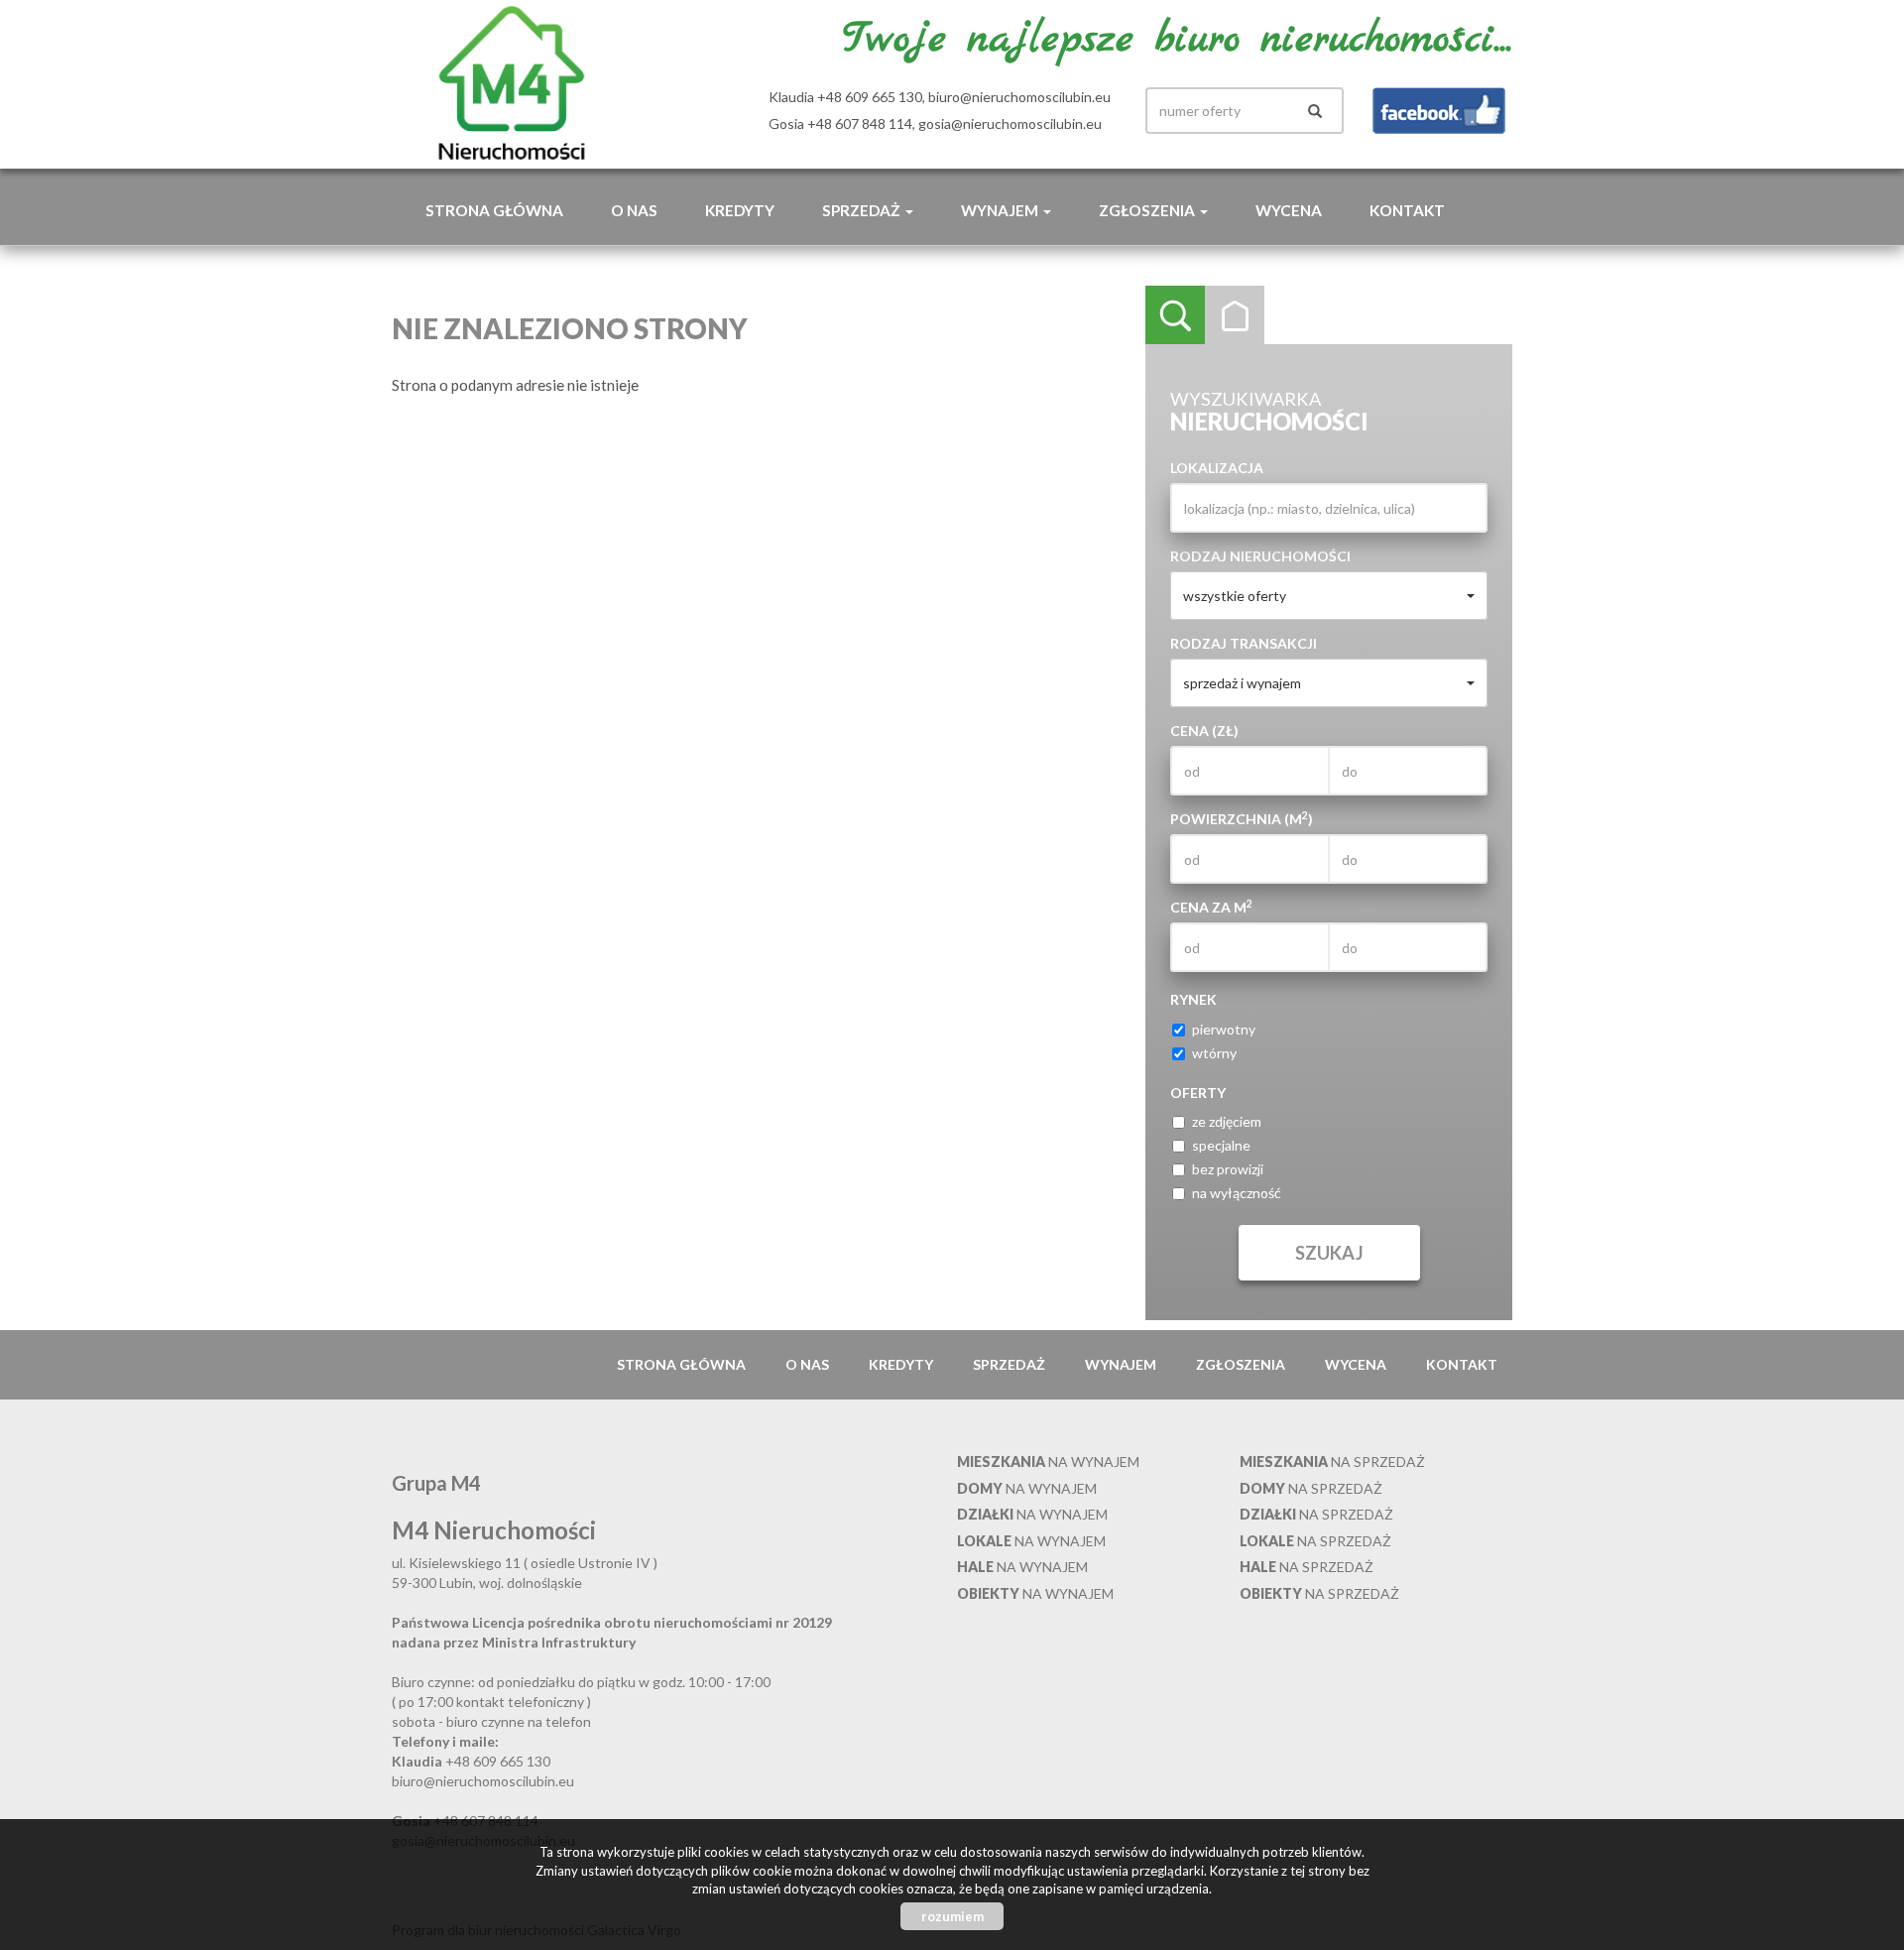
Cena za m (1211, 907)
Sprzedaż (1009, 1364)
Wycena (1289, 210)
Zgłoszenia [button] (1148, 210)
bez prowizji (1228, 1169)
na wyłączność (1237, 1193)
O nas (634, 210)
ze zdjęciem (1227, 1121)
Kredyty (740, 210)
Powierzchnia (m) (1242, 818)
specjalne (1221, 1145)
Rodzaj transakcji (1244, 643)
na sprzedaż (1332, 1462)
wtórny (1214, 1053)
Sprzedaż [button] (863, 210)
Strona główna (494, 210)
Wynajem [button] (1001, 210)
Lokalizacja (1217, 468)
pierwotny (1224, 1029)
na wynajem (1048, 1462)
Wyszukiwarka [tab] (1175, 315)
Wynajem (1121, 1364)
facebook (1439, 111)
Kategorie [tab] (1235, 315)
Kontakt (1407, 210)
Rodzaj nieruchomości (1260, 556)
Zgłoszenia (1241, 1364)
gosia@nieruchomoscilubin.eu (1010, 123)
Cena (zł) (1204, 731)
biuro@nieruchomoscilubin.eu (1019, 97)
